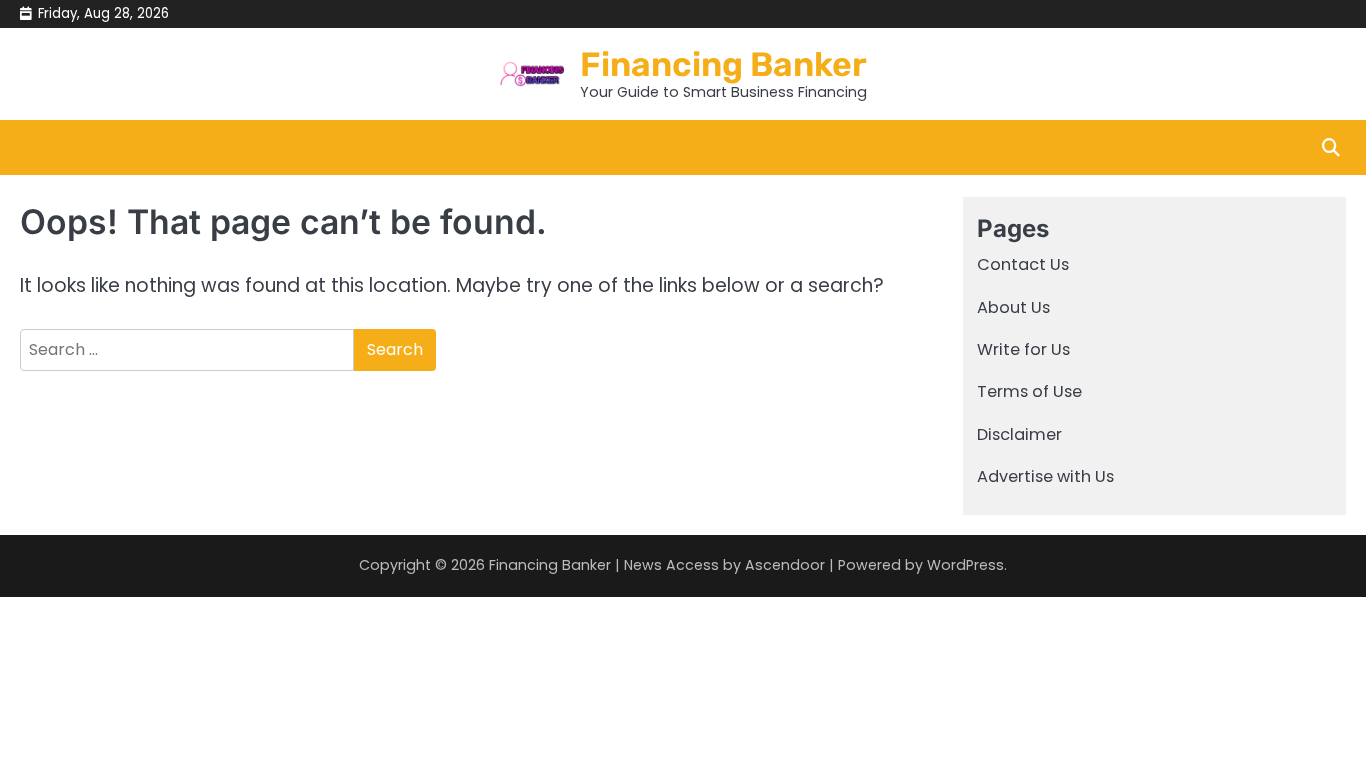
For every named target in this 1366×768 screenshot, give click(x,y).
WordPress (965, 565)
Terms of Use (1029, 391)
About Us (1013, 307)
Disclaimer (1019, 434)
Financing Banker (723, 64)
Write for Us (1023, 349)
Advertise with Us (1045, 476)
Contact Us (1023, 264)
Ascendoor (785, 565)
